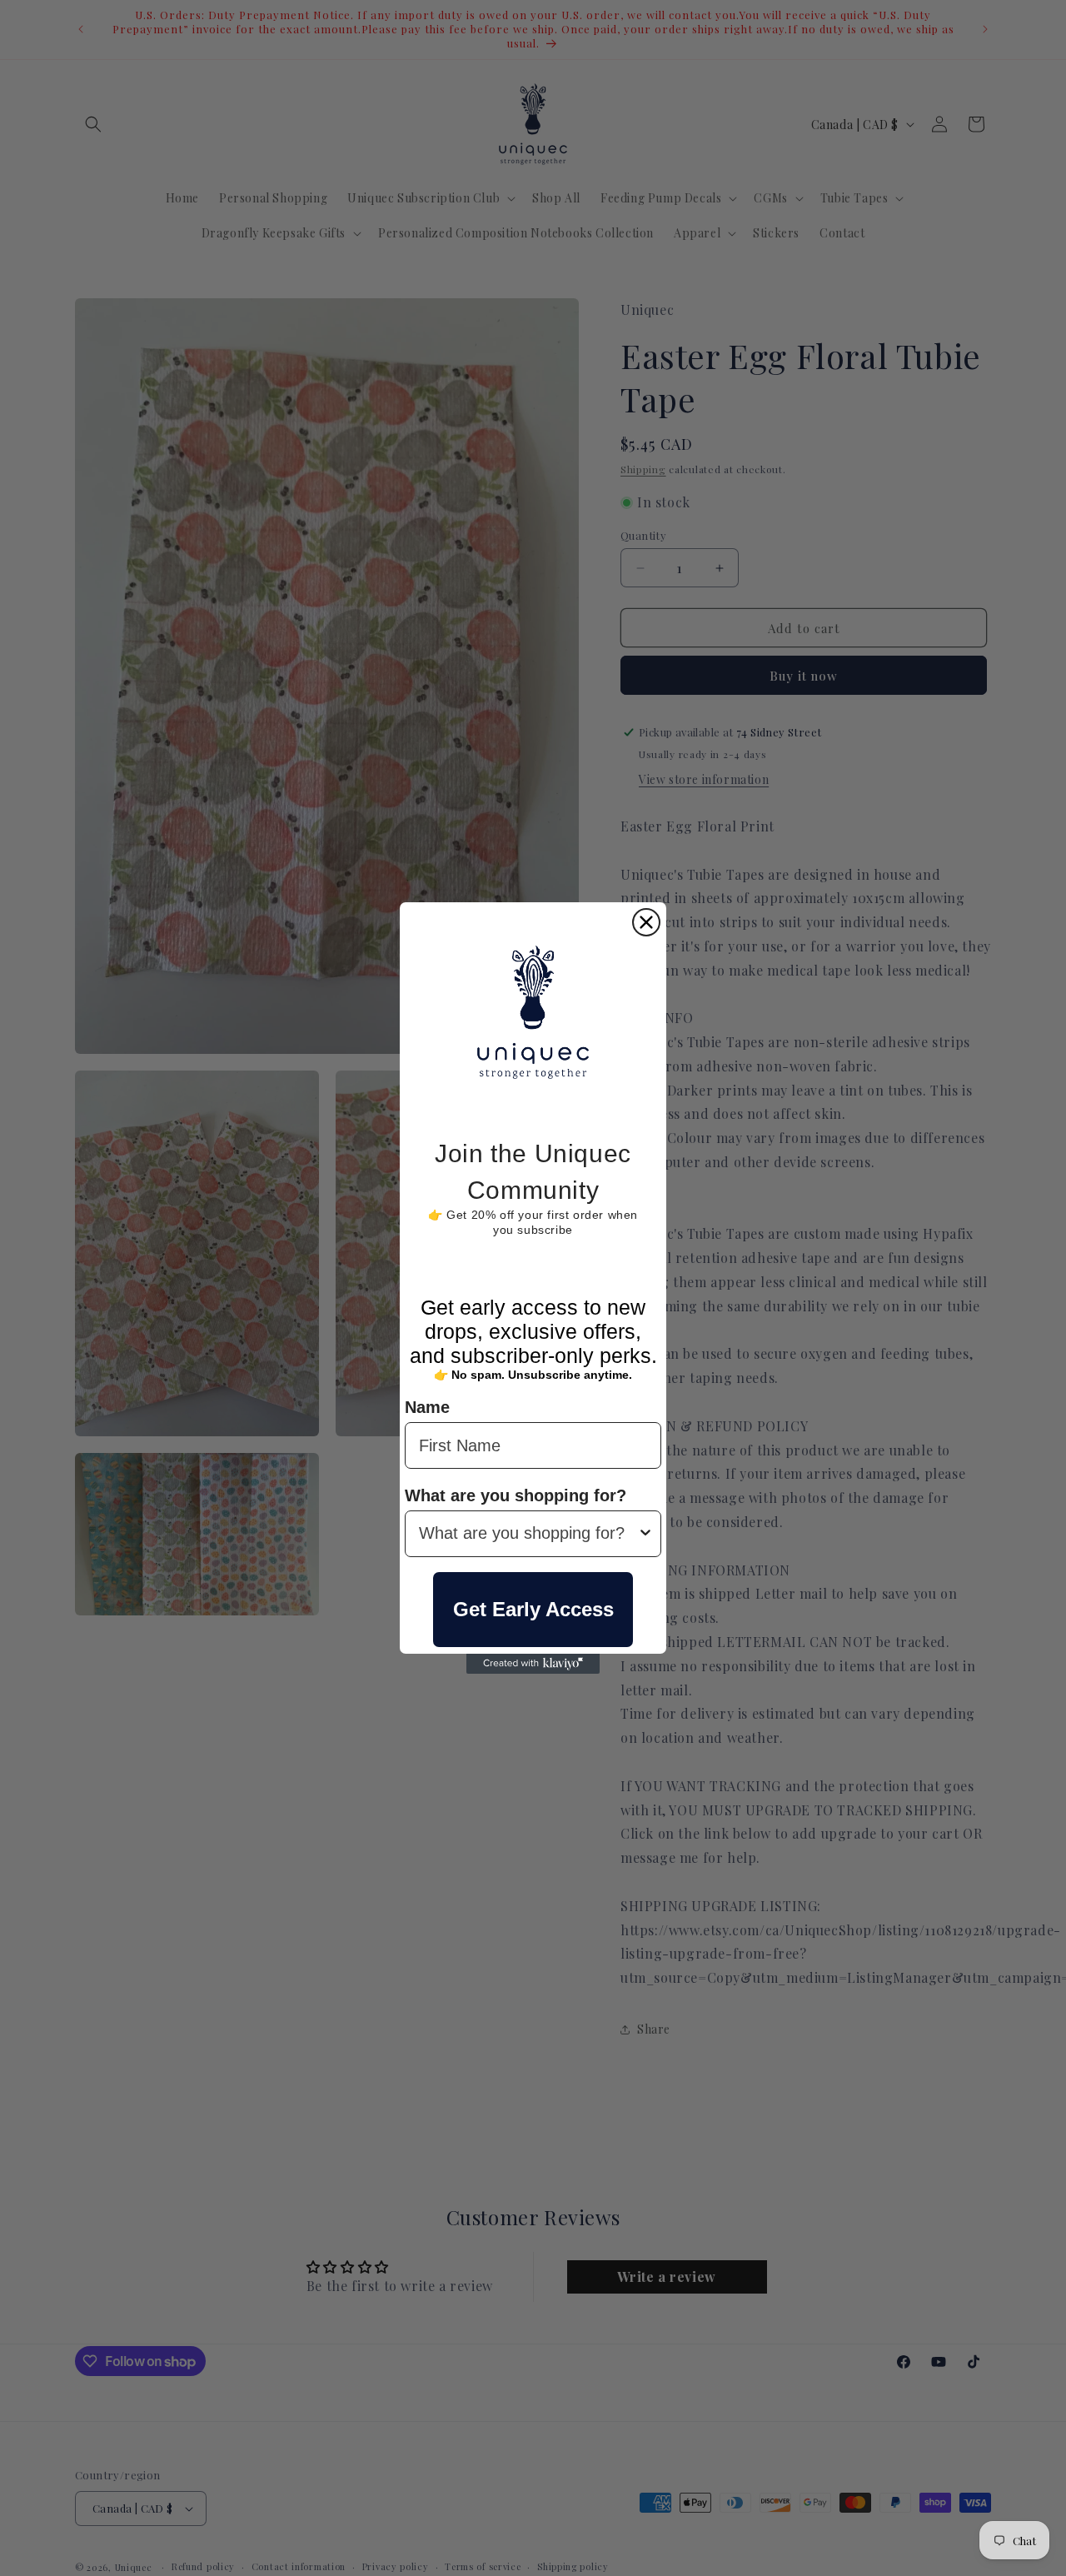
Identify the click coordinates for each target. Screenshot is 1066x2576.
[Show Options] (645, 1534)
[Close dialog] (646, 922)
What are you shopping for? (516, 1495)
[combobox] (528, 1534)
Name (427, 1408)
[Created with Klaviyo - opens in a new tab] (533, 1664)
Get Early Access (533, 1609)
